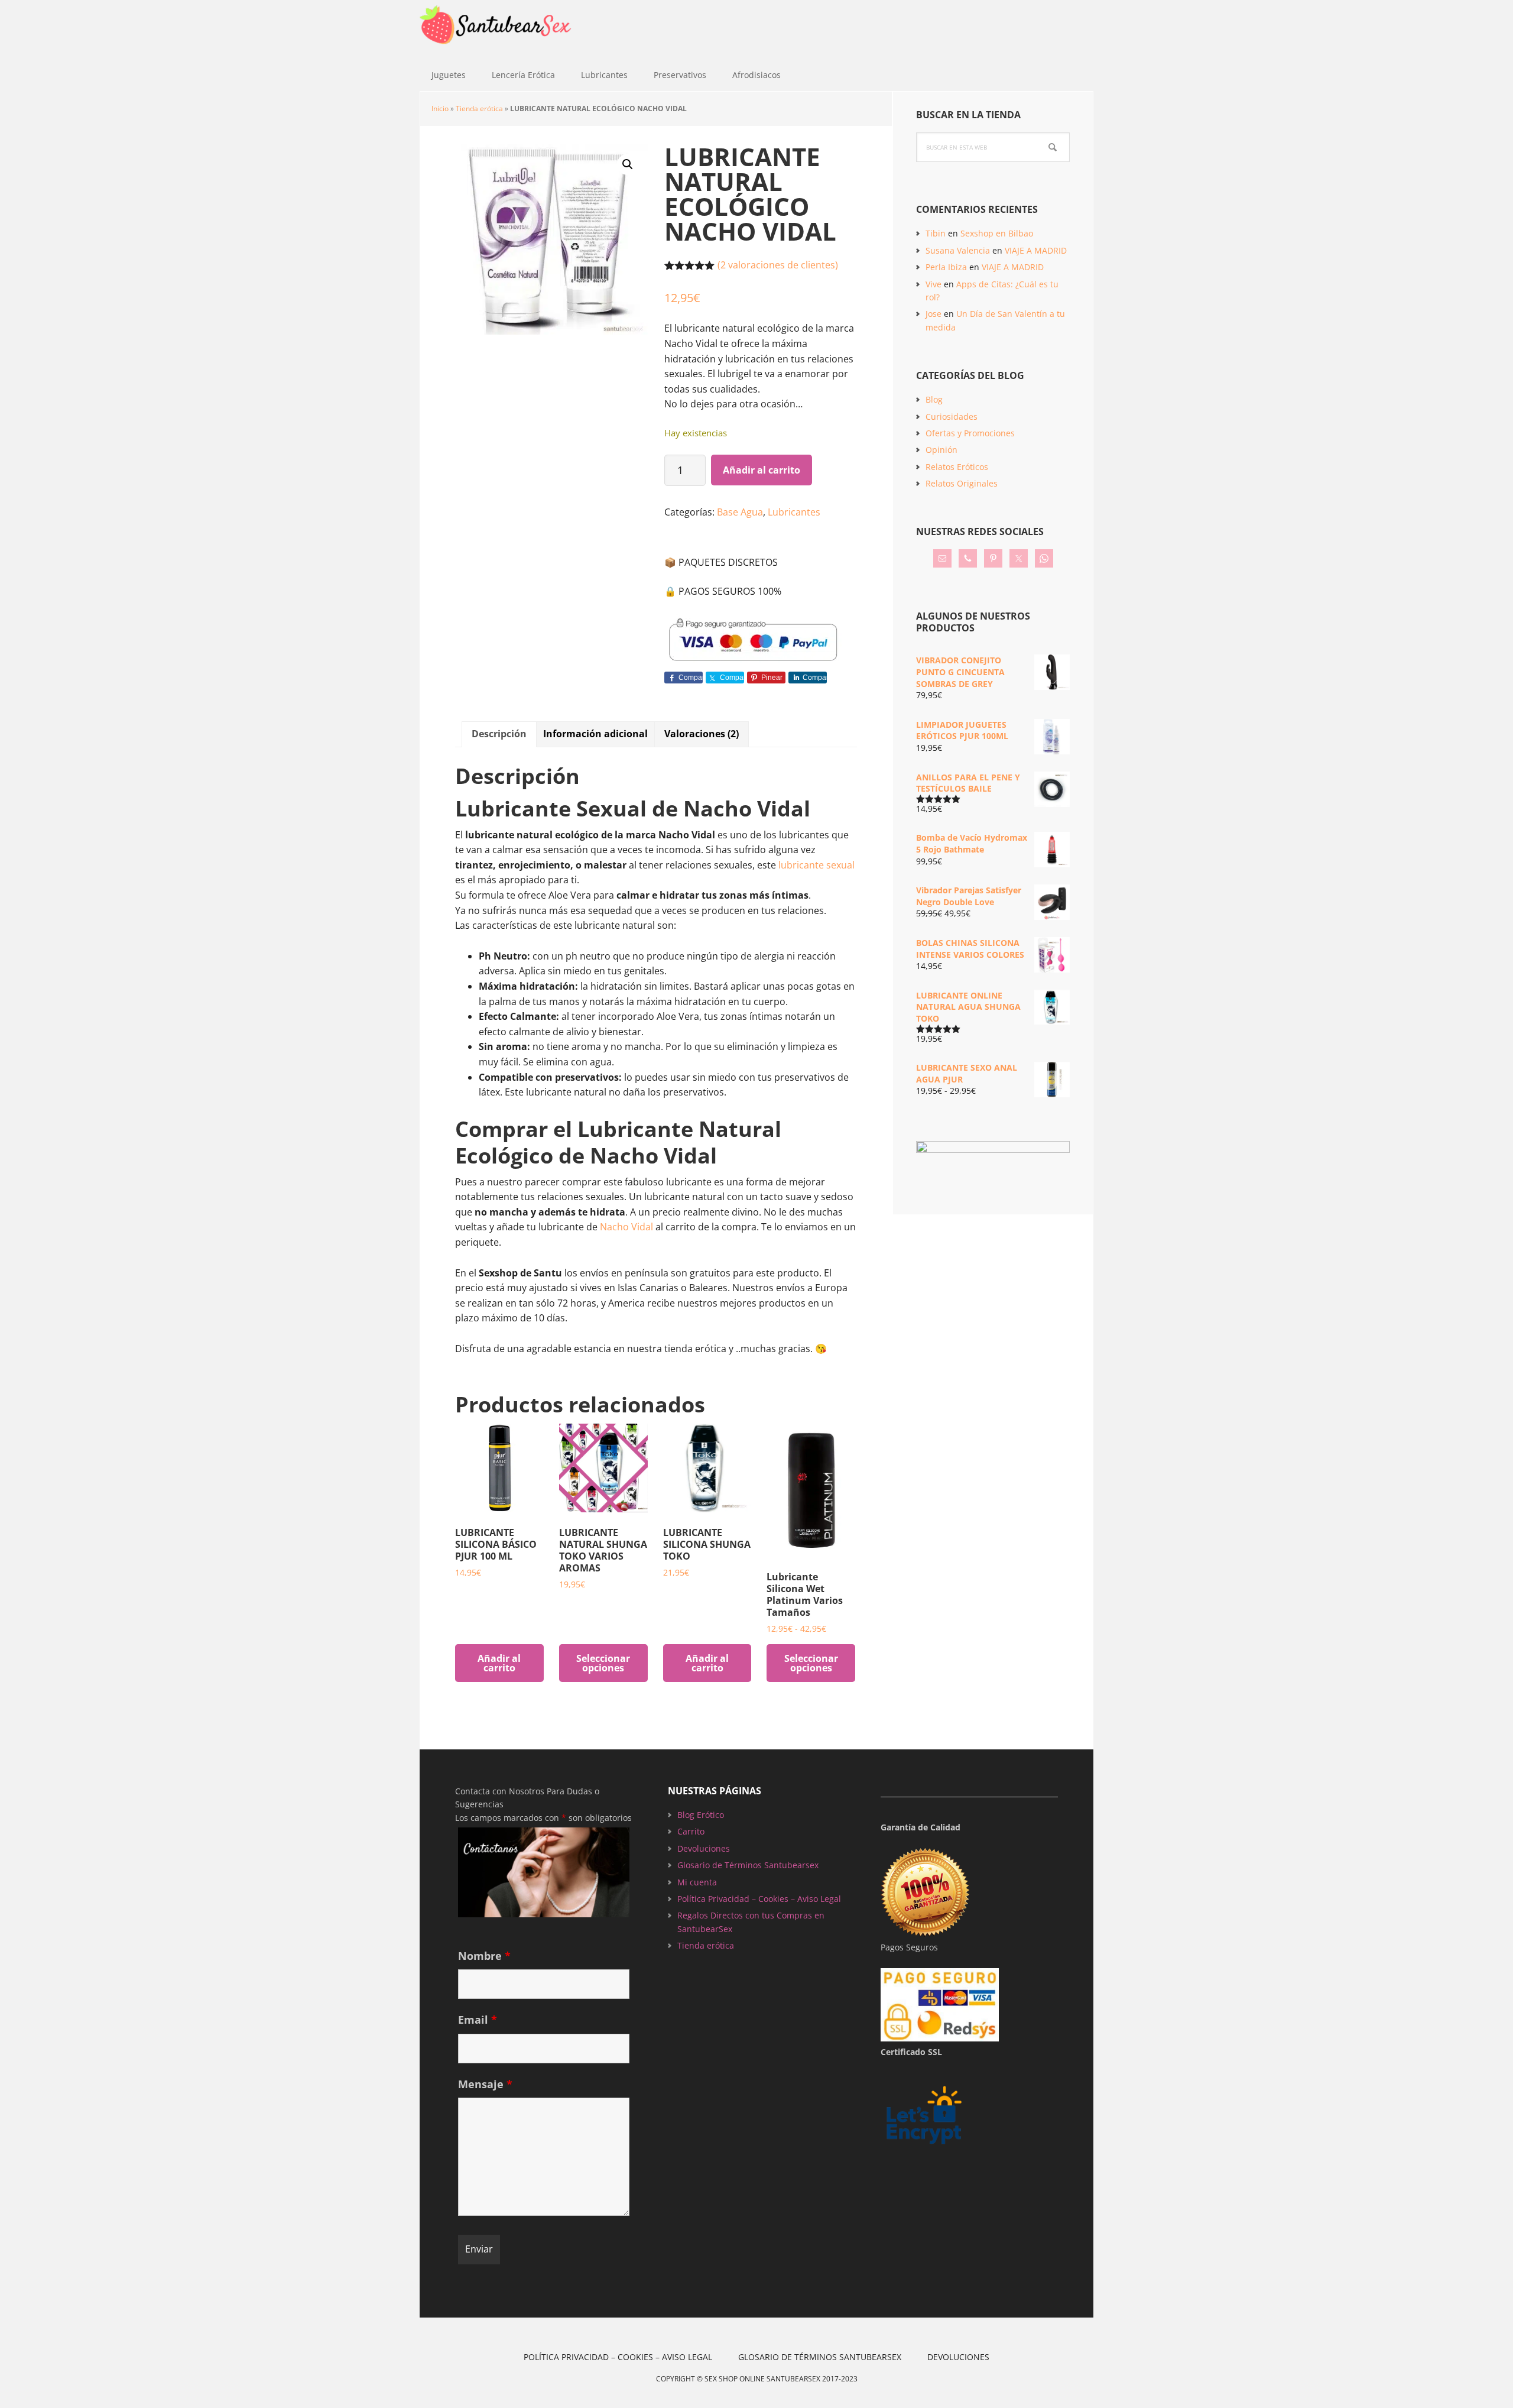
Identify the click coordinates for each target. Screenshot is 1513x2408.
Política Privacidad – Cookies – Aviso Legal (759, 1899)
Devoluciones (704, 1848)
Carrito (691, 1831)
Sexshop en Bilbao (997, 233)
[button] (628, 164)
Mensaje (485, 2084)
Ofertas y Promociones (970, 433)
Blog (934, 399)
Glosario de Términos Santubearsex (748, 1865)
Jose (934, 314)
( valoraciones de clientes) (778, 265)
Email (478, 2020)
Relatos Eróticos (957, 467)
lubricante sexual (816, 865)
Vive (934, 284)
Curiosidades (952, 417)
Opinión (941, 450)
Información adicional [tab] (595, 734)
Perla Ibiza (946, 267)
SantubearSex (496, 30)
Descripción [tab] (499, 734)
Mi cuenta (697, 1882)
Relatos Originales (962, 483)
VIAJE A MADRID (1036, 250)
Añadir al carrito (762, 470)
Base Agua (740, 512)
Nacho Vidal (626, 1227)
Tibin (936, 233)
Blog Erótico (701, 1815)
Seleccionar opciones (603, 1663)
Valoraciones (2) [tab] (702, 734)
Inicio (440, 108)
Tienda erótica (479, 108)
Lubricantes (794, 512)
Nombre (484, 1956)
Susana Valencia (958, 250)
